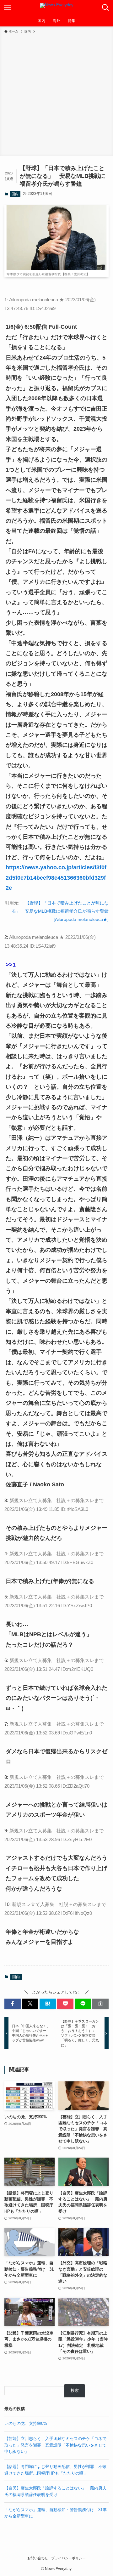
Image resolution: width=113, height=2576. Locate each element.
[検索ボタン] (105, 8)
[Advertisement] (56, 94)
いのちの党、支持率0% (26, 2423)
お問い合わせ (38, 2558)
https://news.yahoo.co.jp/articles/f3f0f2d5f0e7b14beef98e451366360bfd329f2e (56, 878)
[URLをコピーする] (100, 2004)
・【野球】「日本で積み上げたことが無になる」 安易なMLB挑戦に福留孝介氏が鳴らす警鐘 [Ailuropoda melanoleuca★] (60, 911)
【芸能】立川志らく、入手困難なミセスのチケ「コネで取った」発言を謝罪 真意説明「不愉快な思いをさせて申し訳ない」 (55, 2445)
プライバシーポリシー (68, 2558)
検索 (75, 2390)
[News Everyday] (57, 8)
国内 (15, 194)
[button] (13, 2004)
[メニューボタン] (8, 8)
